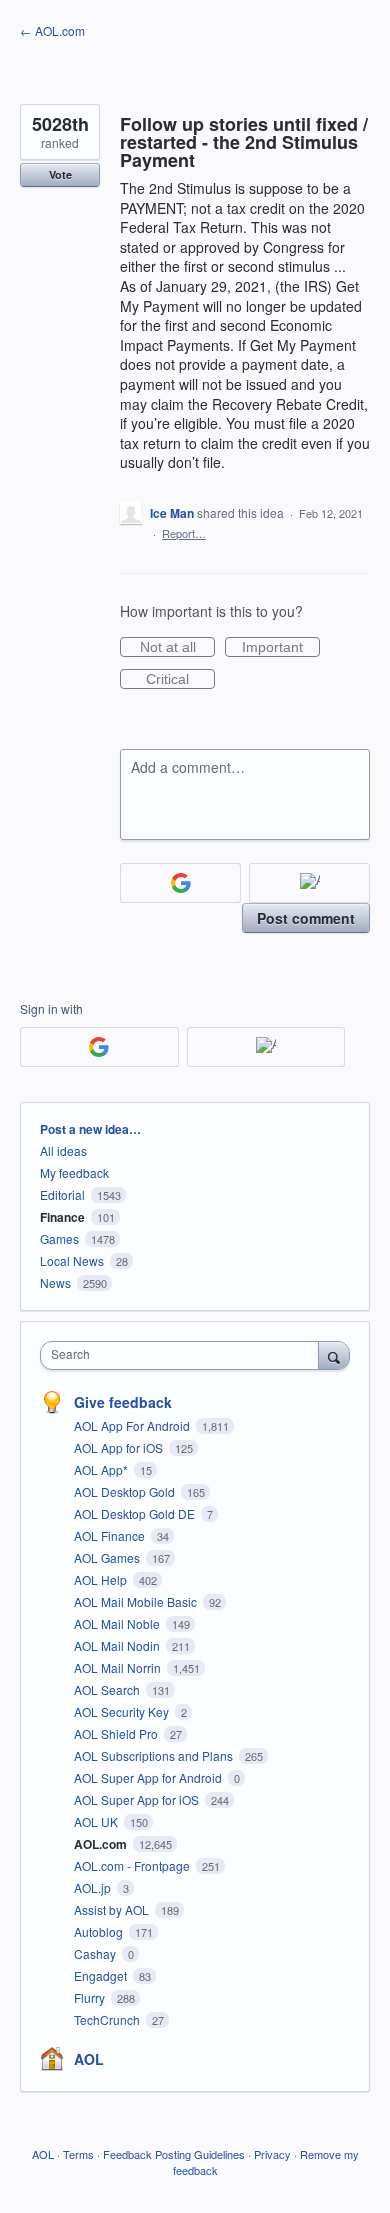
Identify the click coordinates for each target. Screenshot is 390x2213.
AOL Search (108, 1689)
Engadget (102, 1975)
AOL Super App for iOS (138, 1799)
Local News (72, 1260)
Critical (180, 680)
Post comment (306, 918)
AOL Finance (111, 1535)
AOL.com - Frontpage (133, 1865)
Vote (60, 174)
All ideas (63, 1150)
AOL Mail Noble (118, 1623)
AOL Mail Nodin (118, 1645)
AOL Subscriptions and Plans (155, 1755)
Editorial (62, 1194)
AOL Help (102, 1579)
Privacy (272, 2154)
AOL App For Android (133, 1425)
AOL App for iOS (120, 1447)
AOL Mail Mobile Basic (137, 1601)
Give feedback (123, 1402)
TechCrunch (108, 2019)
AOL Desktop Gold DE (136, 1513)
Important (281, 648)
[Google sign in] (180, 883)
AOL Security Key (123, 1711)
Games (59, 1238)
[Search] (334, 1355)
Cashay (96, 1953)
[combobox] (184, 1355)
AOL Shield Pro (117, 1733)
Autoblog (100, 1931)
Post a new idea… (90, 1129)
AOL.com (102, 1844)
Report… (184, 533)
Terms (78, 2154)
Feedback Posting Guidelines (174, 2154)
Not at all (177, 648)
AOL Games (108, 1557)
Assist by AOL (113, 1909)
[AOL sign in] (309, 883)
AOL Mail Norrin (119, 1667)
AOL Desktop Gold (126, 1491)
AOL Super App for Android (149, 1777)
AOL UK (97, 1821)
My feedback (74, 1172)
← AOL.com (52, 30)
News (55, 1282)
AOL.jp (94, 1887)
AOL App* (102, 1469)
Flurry (91, 1997)
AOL (89, 2059)
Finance (62, 1217)
